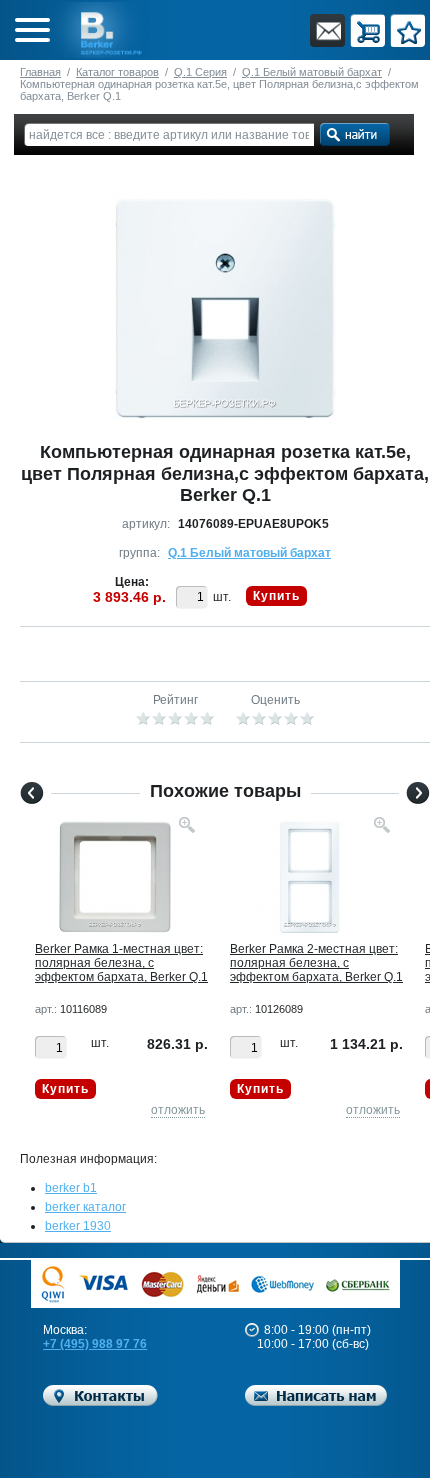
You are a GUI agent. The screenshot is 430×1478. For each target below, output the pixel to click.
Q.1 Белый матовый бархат (312, 72)
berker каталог (85, 1207)
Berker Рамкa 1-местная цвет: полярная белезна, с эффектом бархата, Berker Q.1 (121, 963)
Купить (276, 596)
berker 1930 (78, 1226)
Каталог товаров (117, 72)
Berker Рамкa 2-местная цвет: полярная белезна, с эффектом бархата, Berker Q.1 (316, 963)
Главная (40, 72)
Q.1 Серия (200, 72)
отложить (178, 1110)
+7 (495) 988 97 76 (95, 1344)
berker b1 (71, 1188)
